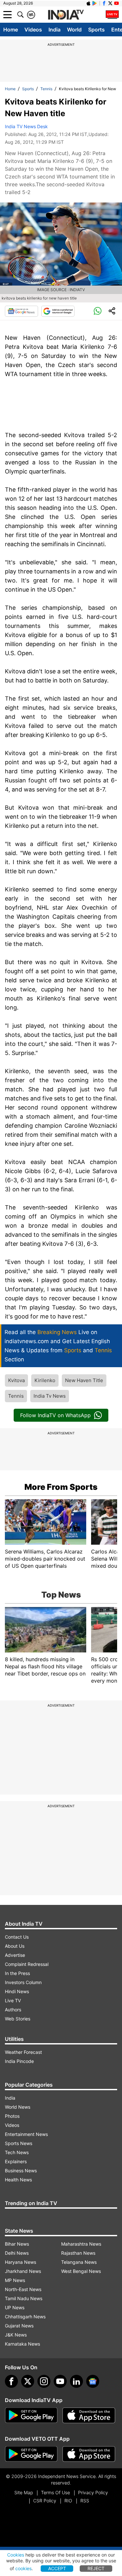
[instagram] (44, 2381)
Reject (96, 2568)
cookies (23, 2568)
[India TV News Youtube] (116, 3)
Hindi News (17, 1991)
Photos (12, 2116)
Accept (57, 2568)
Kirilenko (45, 1380)
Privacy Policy (93, 2492)
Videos (33, 30)
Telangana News (79, 2262)
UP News (15, 2307)
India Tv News (50, 1396)
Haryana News (20, 2262)
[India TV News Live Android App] (31, 2415)
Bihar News (17, 2244)
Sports (96, 30)
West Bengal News (81, 2271)
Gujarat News (19, 2326)
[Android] (95, 3)
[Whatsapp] (98, 311)
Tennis (46, 89)
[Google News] (21, 311)
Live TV (13, 2000)
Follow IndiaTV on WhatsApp (55, 1415)
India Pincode (19, 2061)
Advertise (15, 1955)
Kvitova (16, 1380)
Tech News (17, 2152)
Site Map (24, 2492)
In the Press (17, 1973)
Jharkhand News (23, 2271)
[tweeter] (28, 2381)
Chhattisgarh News (25, 2317)
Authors (13, 2010)
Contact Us (17, 1937)
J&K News (16, 2335)
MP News (15, 2280)
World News (18, 2107)
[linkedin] (76, 2381)
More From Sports (61, 1487)
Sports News (19, 2143)
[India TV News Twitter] (110, 3)
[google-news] (93, 2381)
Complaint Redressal (27, 1964)
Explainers (16, 2161)
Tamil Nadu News (24, 2298)
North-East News (23, 2289)
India (54, 30)
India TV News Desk (26, 126)
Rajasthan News (78, 2253)
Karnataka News (22, 2344)
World (74, 30)
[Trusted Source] (58, 311)
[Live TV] (112, 15)
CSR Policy (45, 2501)
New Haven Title (84, 1380)
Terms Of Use (55, 2492)
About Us (15, 1946)
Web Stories (18, 2019)
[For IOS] (89, 2454)
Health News (18, 2180)
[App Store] (89, 2415)
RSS (85, 2501)
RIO (68, 2501)
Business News (21, 2171)
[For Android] (31, 2454)
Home (11, 30)
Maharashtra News (81, 2244)
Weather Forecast (23, 2052)
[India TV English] (66, 15)
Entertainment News (26, 2134)
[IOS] (88, 3)
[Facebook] (11, 2381)
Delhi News (17, 2253)
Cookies (16, 2555)
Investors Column (23, 1982)
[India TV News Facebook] (104, 3)
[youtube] (60, 2381)
